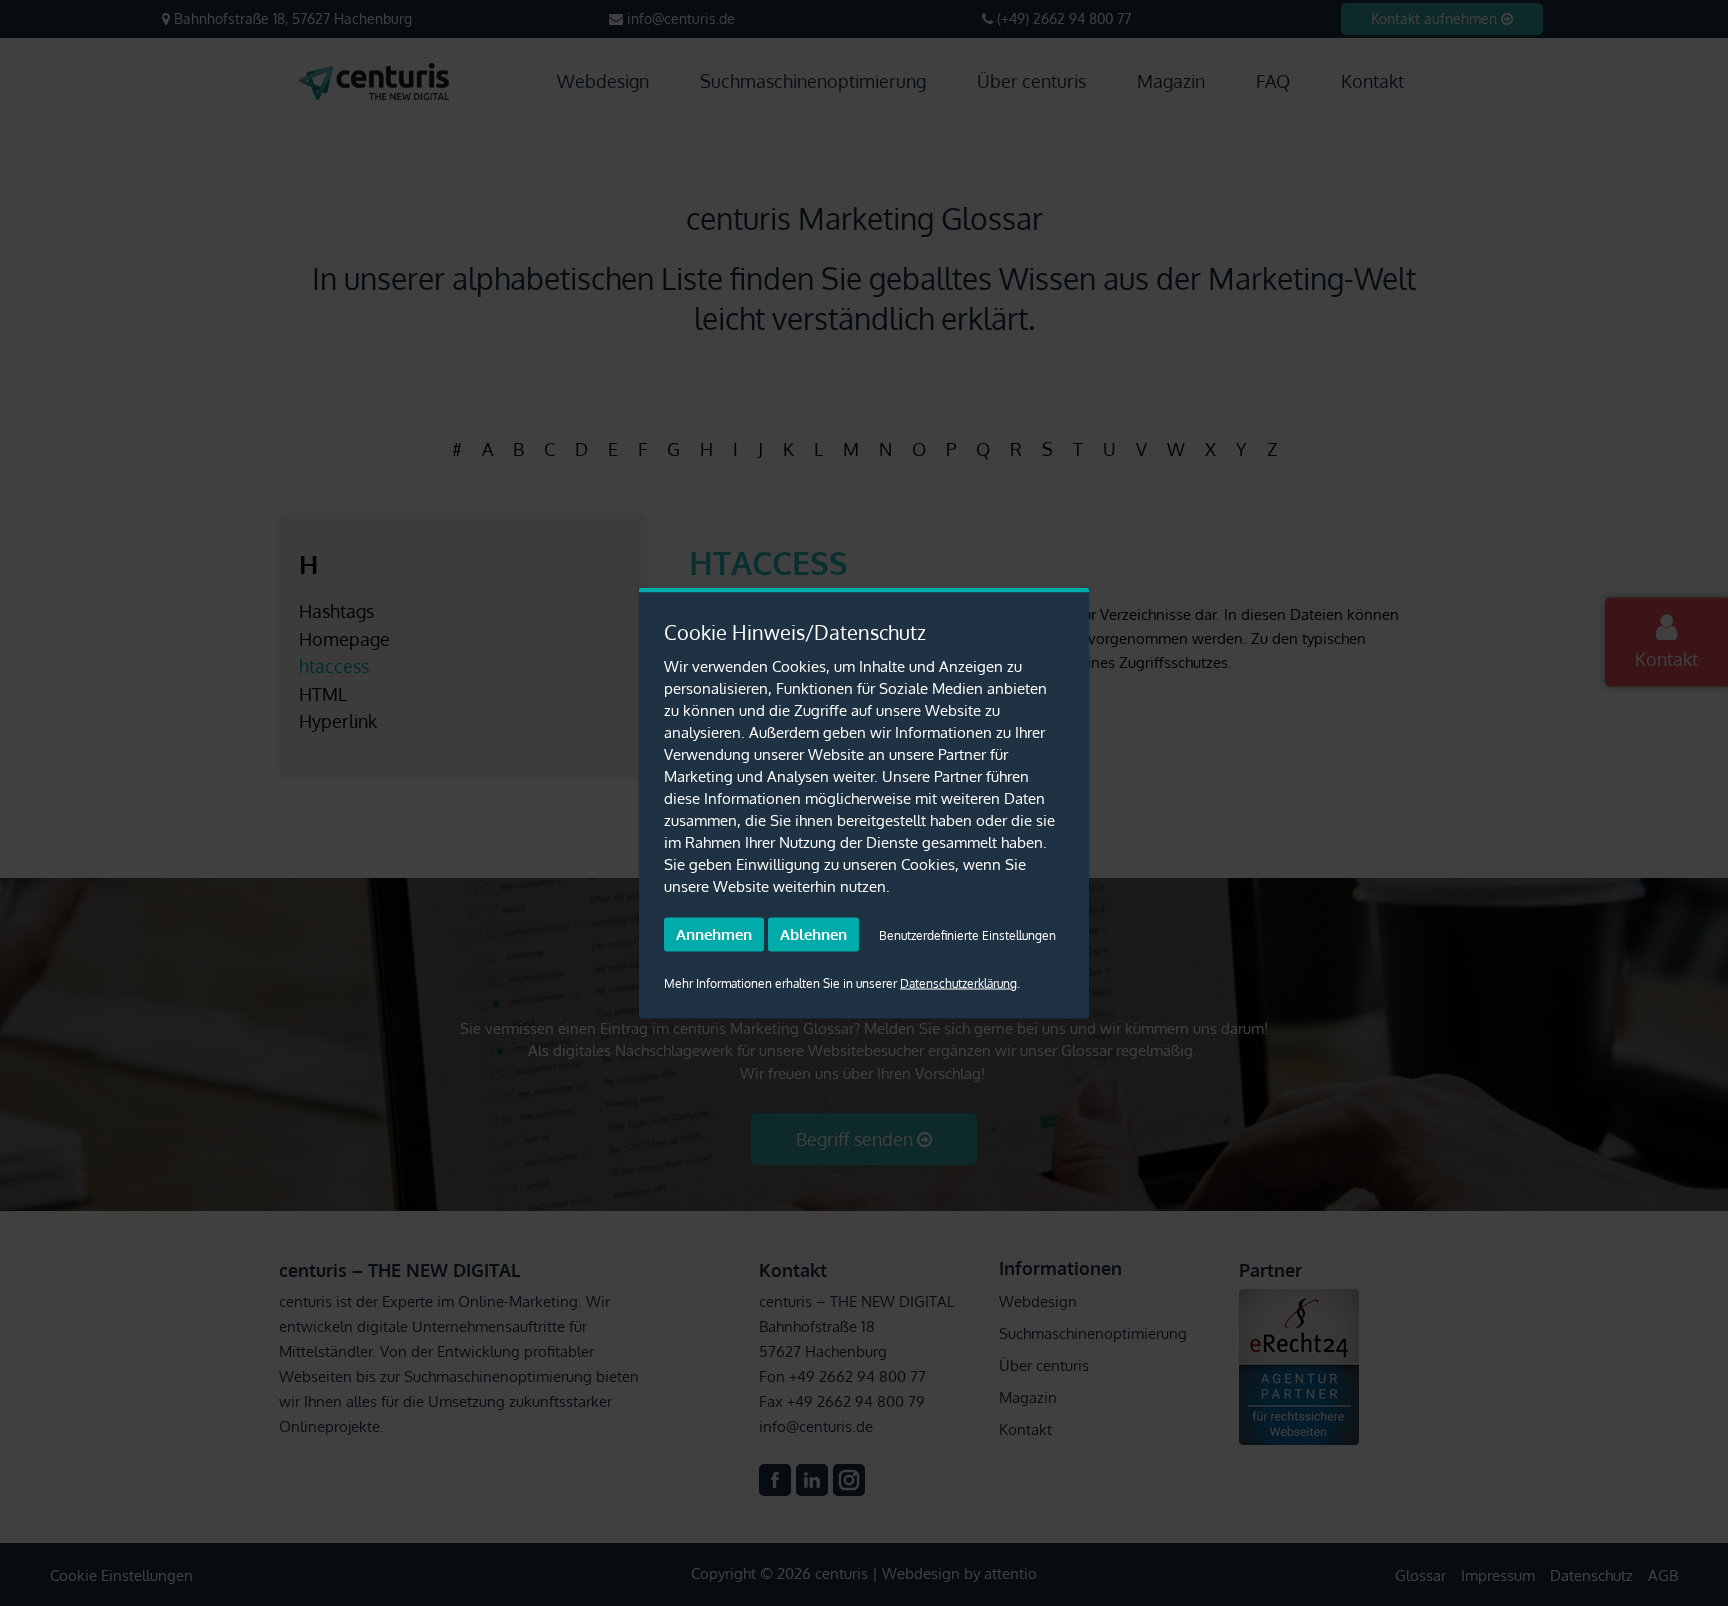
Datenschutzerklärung (958, 983)
